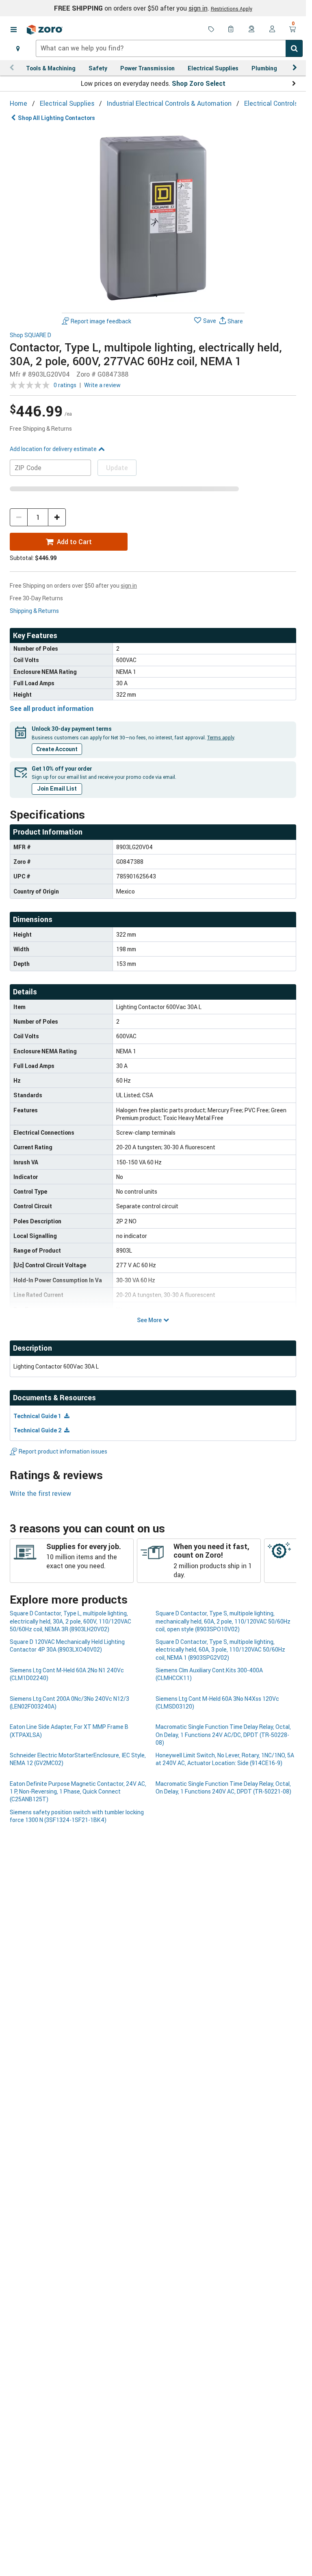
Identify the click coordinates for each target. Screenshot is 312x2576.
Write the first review (40, 1493)
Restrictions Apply (232, 9)
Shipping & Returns (34, 611)
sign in (198, 8)
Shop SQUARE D (30, 335)
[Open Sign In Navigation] (272, 30)
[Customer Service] (252, 30)
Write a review (102, 385)
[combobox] (169, 48)
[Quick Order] (232, 30)
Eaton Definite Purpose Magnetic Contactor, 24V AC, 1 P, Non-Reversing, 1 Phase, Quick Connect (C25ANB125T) (78, 1791)
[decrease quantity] (19, 517)
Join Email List (57, 788)
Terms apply (221, 737)
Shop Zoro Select (199, 83)
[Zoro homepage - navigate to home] (45, 30)
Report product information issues (63, 1451)
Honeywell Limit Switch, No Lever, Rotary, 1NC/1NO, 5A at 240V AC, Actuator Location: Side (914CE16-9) (225, 1759)
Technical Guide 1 (38, 1416)
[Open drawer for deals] (211, 30)
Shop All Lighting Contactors (56, 118)
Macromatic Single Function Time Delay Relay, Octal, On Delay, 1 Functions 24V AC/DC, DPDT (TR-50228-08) (223, 1735)
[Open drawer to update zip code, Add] (18, 48)
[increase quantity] (57, 517)
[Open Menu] (13, 30)
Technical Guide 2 (38, 1430)
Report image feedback (101, 321)
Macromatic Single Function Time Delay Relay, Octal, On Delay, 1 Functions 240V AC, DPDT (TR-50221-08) (223, 1787)
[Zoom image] (153, 218)
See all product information (52, 708)
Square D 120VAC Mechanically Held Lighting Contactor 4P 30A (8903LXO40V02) (67, 1645)
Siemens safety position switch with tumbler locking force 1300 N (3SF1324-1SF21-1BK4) (77, 1816)
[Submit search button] (294, 48)
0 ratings (65, 385)
